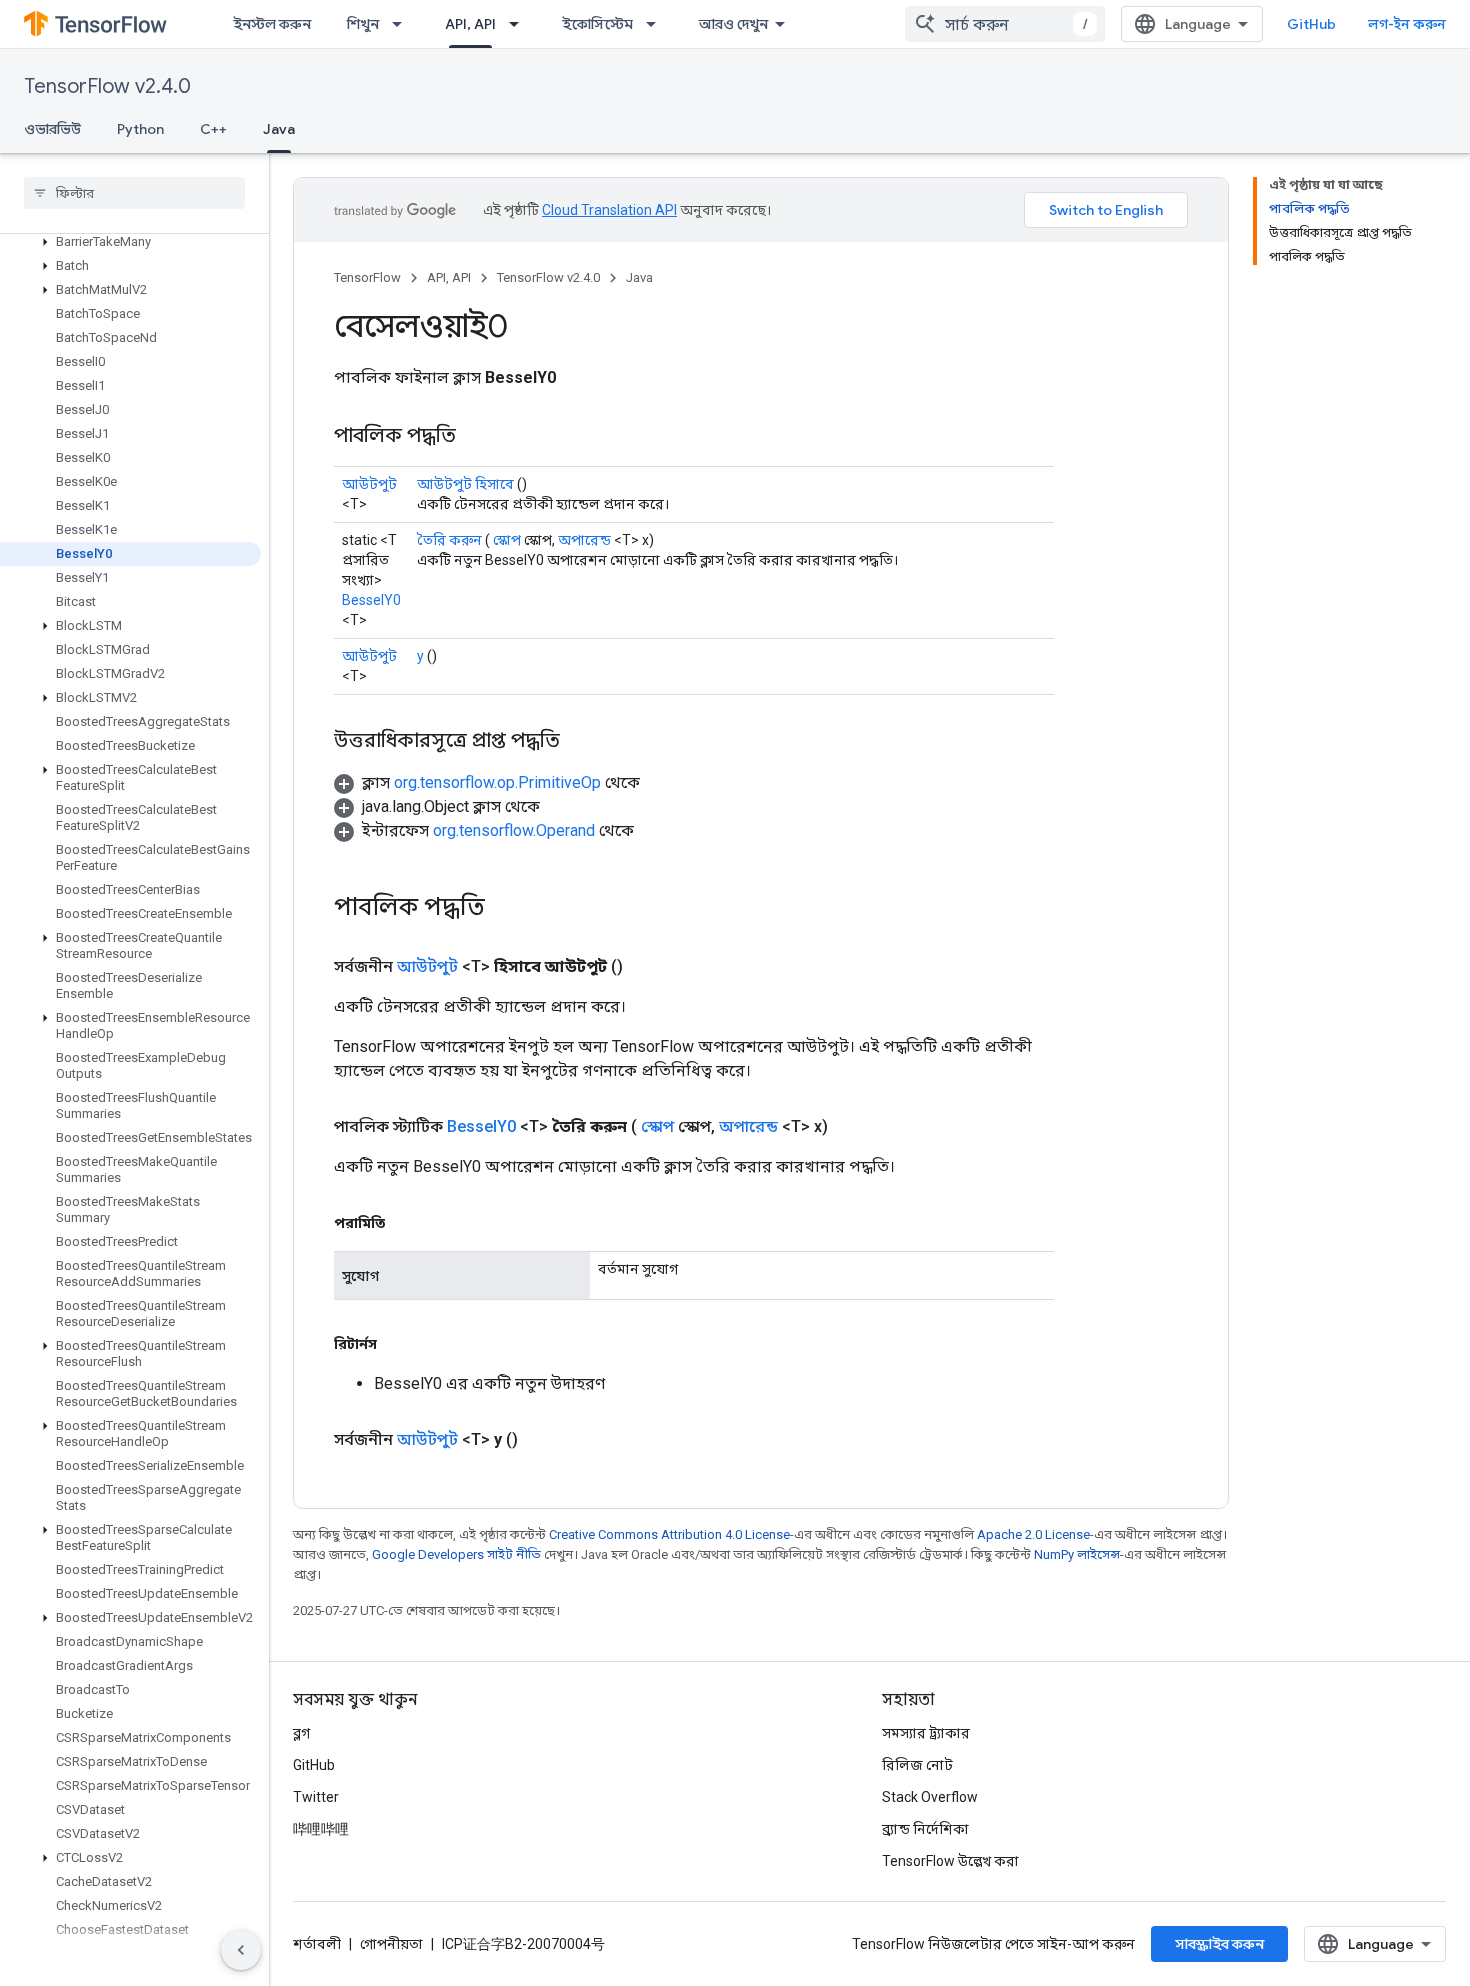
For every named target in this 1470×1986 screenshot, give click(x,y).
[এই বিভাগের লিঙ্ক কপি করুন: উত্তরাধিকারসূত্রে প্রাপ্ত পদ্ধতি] (580, 742)
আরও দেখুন (733, 24)
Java (279, 129)
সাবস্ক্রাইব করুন (1219, 1944)
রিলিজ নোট (917, 1765)
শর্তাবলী (317, 1944)
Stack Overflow (930, 1797)
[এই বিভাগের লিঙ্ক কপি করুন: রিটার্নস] (397, 1344)
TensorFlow (367, 277)
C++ (213, 129)
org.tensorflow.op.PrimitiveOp (497, 782)
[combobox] (1005, 24)
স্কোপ (507, 540)
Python (140, 129)
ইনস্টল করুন (272, 24)
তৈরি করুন (449, 540)
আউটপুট (369, 484)
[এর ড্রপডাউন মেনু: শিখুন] (403, 24)
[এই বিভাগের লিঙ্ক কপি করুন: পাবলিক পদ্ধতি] (476, 437)
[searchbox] (134, 193)
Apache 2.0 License (1033, 1534)
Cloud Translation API (609, 210)
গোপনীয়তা (391, 1944)
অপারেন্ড (584, 540)
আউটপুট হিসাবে (465, 484)
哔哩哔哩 (321, 1829)
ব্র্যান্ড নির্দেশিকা (925, 1829)
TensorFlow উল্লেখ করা (950, 1861)
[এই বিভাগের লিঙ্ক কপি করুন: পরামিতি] (405, 1223)
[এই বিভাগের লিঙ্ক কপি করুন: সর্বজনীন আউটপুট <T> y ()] (542, 1440)
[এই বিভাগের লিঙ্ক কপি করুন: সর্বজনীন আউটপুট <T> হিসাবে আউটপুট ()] (647, 967)
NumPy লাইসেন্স (1077, 1554)
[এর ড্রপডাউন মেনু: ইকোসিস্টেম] (657, 24)
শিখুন (363, 24)
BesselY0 (371, 600)
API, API (470, 24)
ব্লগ (301, 1733)
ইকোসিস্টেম (597, 24)
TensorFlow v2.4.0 (107, 86)
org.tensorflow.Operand (514, 830)
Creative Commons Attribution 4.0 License (669, 1534)
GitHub (1311, 24)
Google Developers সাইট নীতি (456, 1554)
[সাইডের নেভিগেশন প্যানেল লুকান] (241, 1950)
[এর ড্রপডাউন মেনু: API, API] (520, 24)
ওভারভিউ (52, 129)
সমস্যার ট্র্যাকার (926, 1733)
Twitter (316, 1797)
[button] (130, 242)
